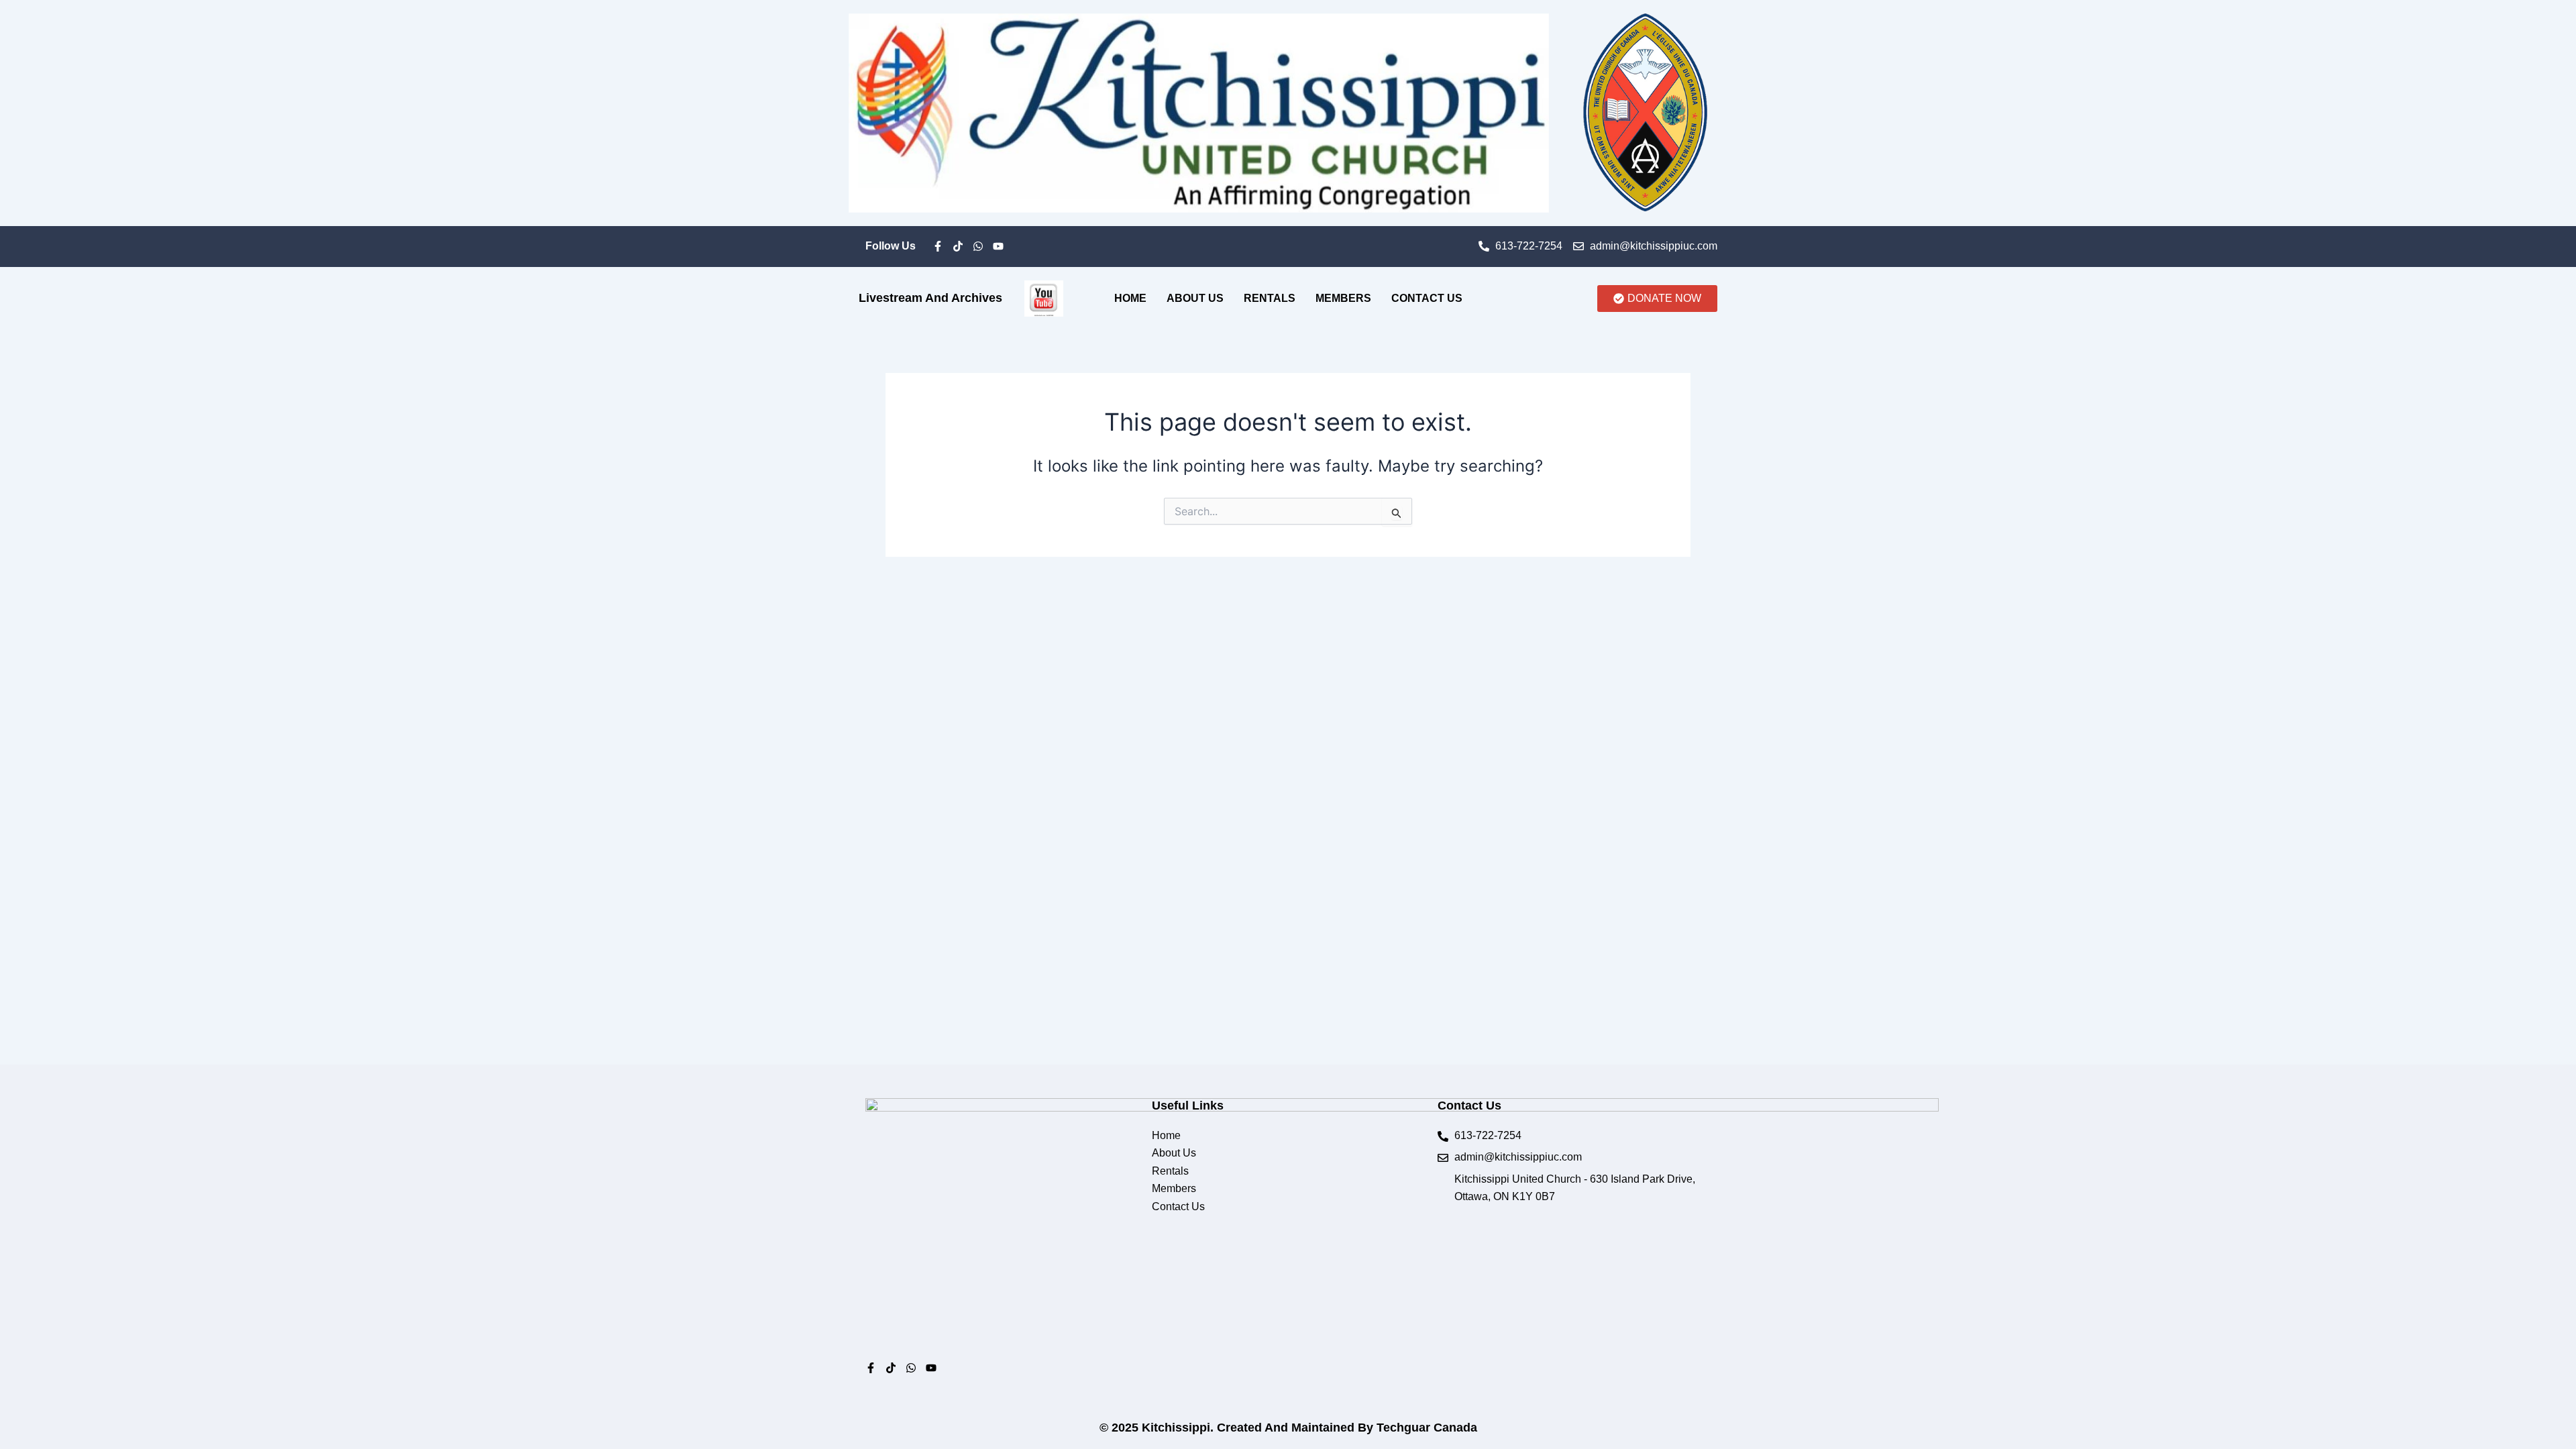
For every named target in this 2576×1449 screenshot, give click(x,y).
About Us (1195, 298)
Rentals (1270, 298)
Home (1130, 298)
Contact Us (1427, 298)
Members (1343, 298)
